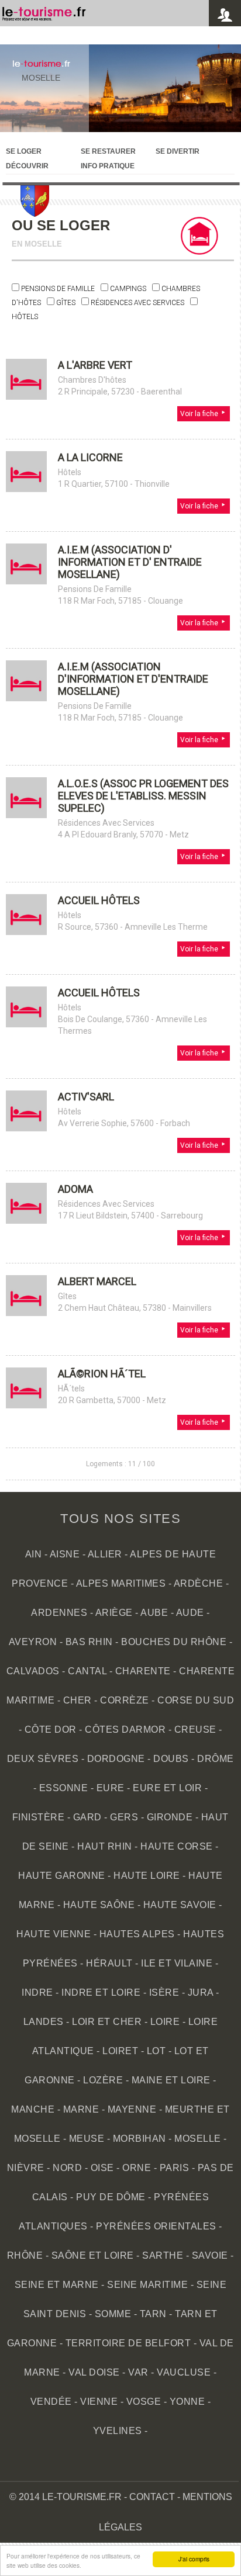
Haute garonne (62, 1876)
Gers (124, 1817)
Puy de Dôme (111, 2197)
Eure (111, 1788)
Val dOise (94, 2372)
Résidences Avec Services (137, 303)
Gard (87, 1817)
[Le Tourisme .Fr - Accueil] (44, 18)
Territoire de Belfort (128, 2343)
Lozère (103, 2080)
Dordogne (116, 1759)
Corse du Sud (196, 1700)
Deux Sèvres (43, 1759)
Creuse (195, 1730)
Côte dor (51, 1730)
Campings (128, 289)
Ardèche (199, 1583)
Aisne (65, 1554)
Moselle (41, 78)
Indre (37, 1992)
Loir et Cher (107, 2022)
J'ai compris (194, 2559)
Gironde (170, 1817)
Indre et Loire (101, 1992)
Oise (102, 2168)
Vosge (144, 2402)
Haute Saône (99, 1905)
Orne (137, 2168)
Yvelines (118, 2431)
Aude (190, 1613)
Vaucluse (184, 2372)
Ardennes (59, 1613)
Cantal (87, 1671)
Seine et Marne (57, 2285)
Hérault (109, 1963)
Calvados (33, 1671)
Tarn (153, 2314)
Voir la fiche (200, 414)
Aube (154, 1613)
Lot (156, 2051)
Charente (143, 1671)
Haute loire (147, 1876)
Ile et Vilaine (177, 1963)
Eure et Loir (167, 1788)
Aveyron (33, 1642)
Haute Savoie (180, 1905)
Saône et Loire (93, 2255)
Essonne (64, 1788)
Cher (78, 1700)
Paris (175, 2168)
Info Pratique (108, 166)
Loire (165, 2022)
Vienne (99, 2402)
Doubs (171, 1759)
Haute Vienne (54, 1934)
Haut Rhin (105, 1846)
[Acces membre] (225, 15)
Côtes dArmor (125, 1730)
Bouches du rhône (174, 1642)
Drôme (216, 1759)
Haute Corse (177, 1846)
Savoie (210, 2255)
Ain (34, 1554)
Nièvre (26, 2168)
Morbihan (140, 2139)
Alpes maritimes (121, 1583)
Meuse (87, 2139)
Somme (113, 2314)
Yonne (187, 2402)
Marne (81, 2109)
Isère (164, 1992)
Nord (67, 2168)
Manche (33, 2109)
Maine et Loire (171, 2080)
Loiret (120, 2051)
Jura (201, 1992)
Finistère (39, 1817)
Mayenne (132, 2109)
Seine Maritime (147, 2285)
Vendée (51, 2402)
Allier (105, 1554)
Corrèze (125, 1700)
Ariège (114, 1613)
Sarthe (163, 2255)
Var (138, 2372)
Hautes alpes (137, 1934)
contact (152, 2497)
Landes (44, 2022)
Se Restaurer (108, 151)
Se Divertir (178, 151)
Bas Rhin (89, 1642)
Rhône (25, 2255)
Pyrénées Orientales (156, 2226)
